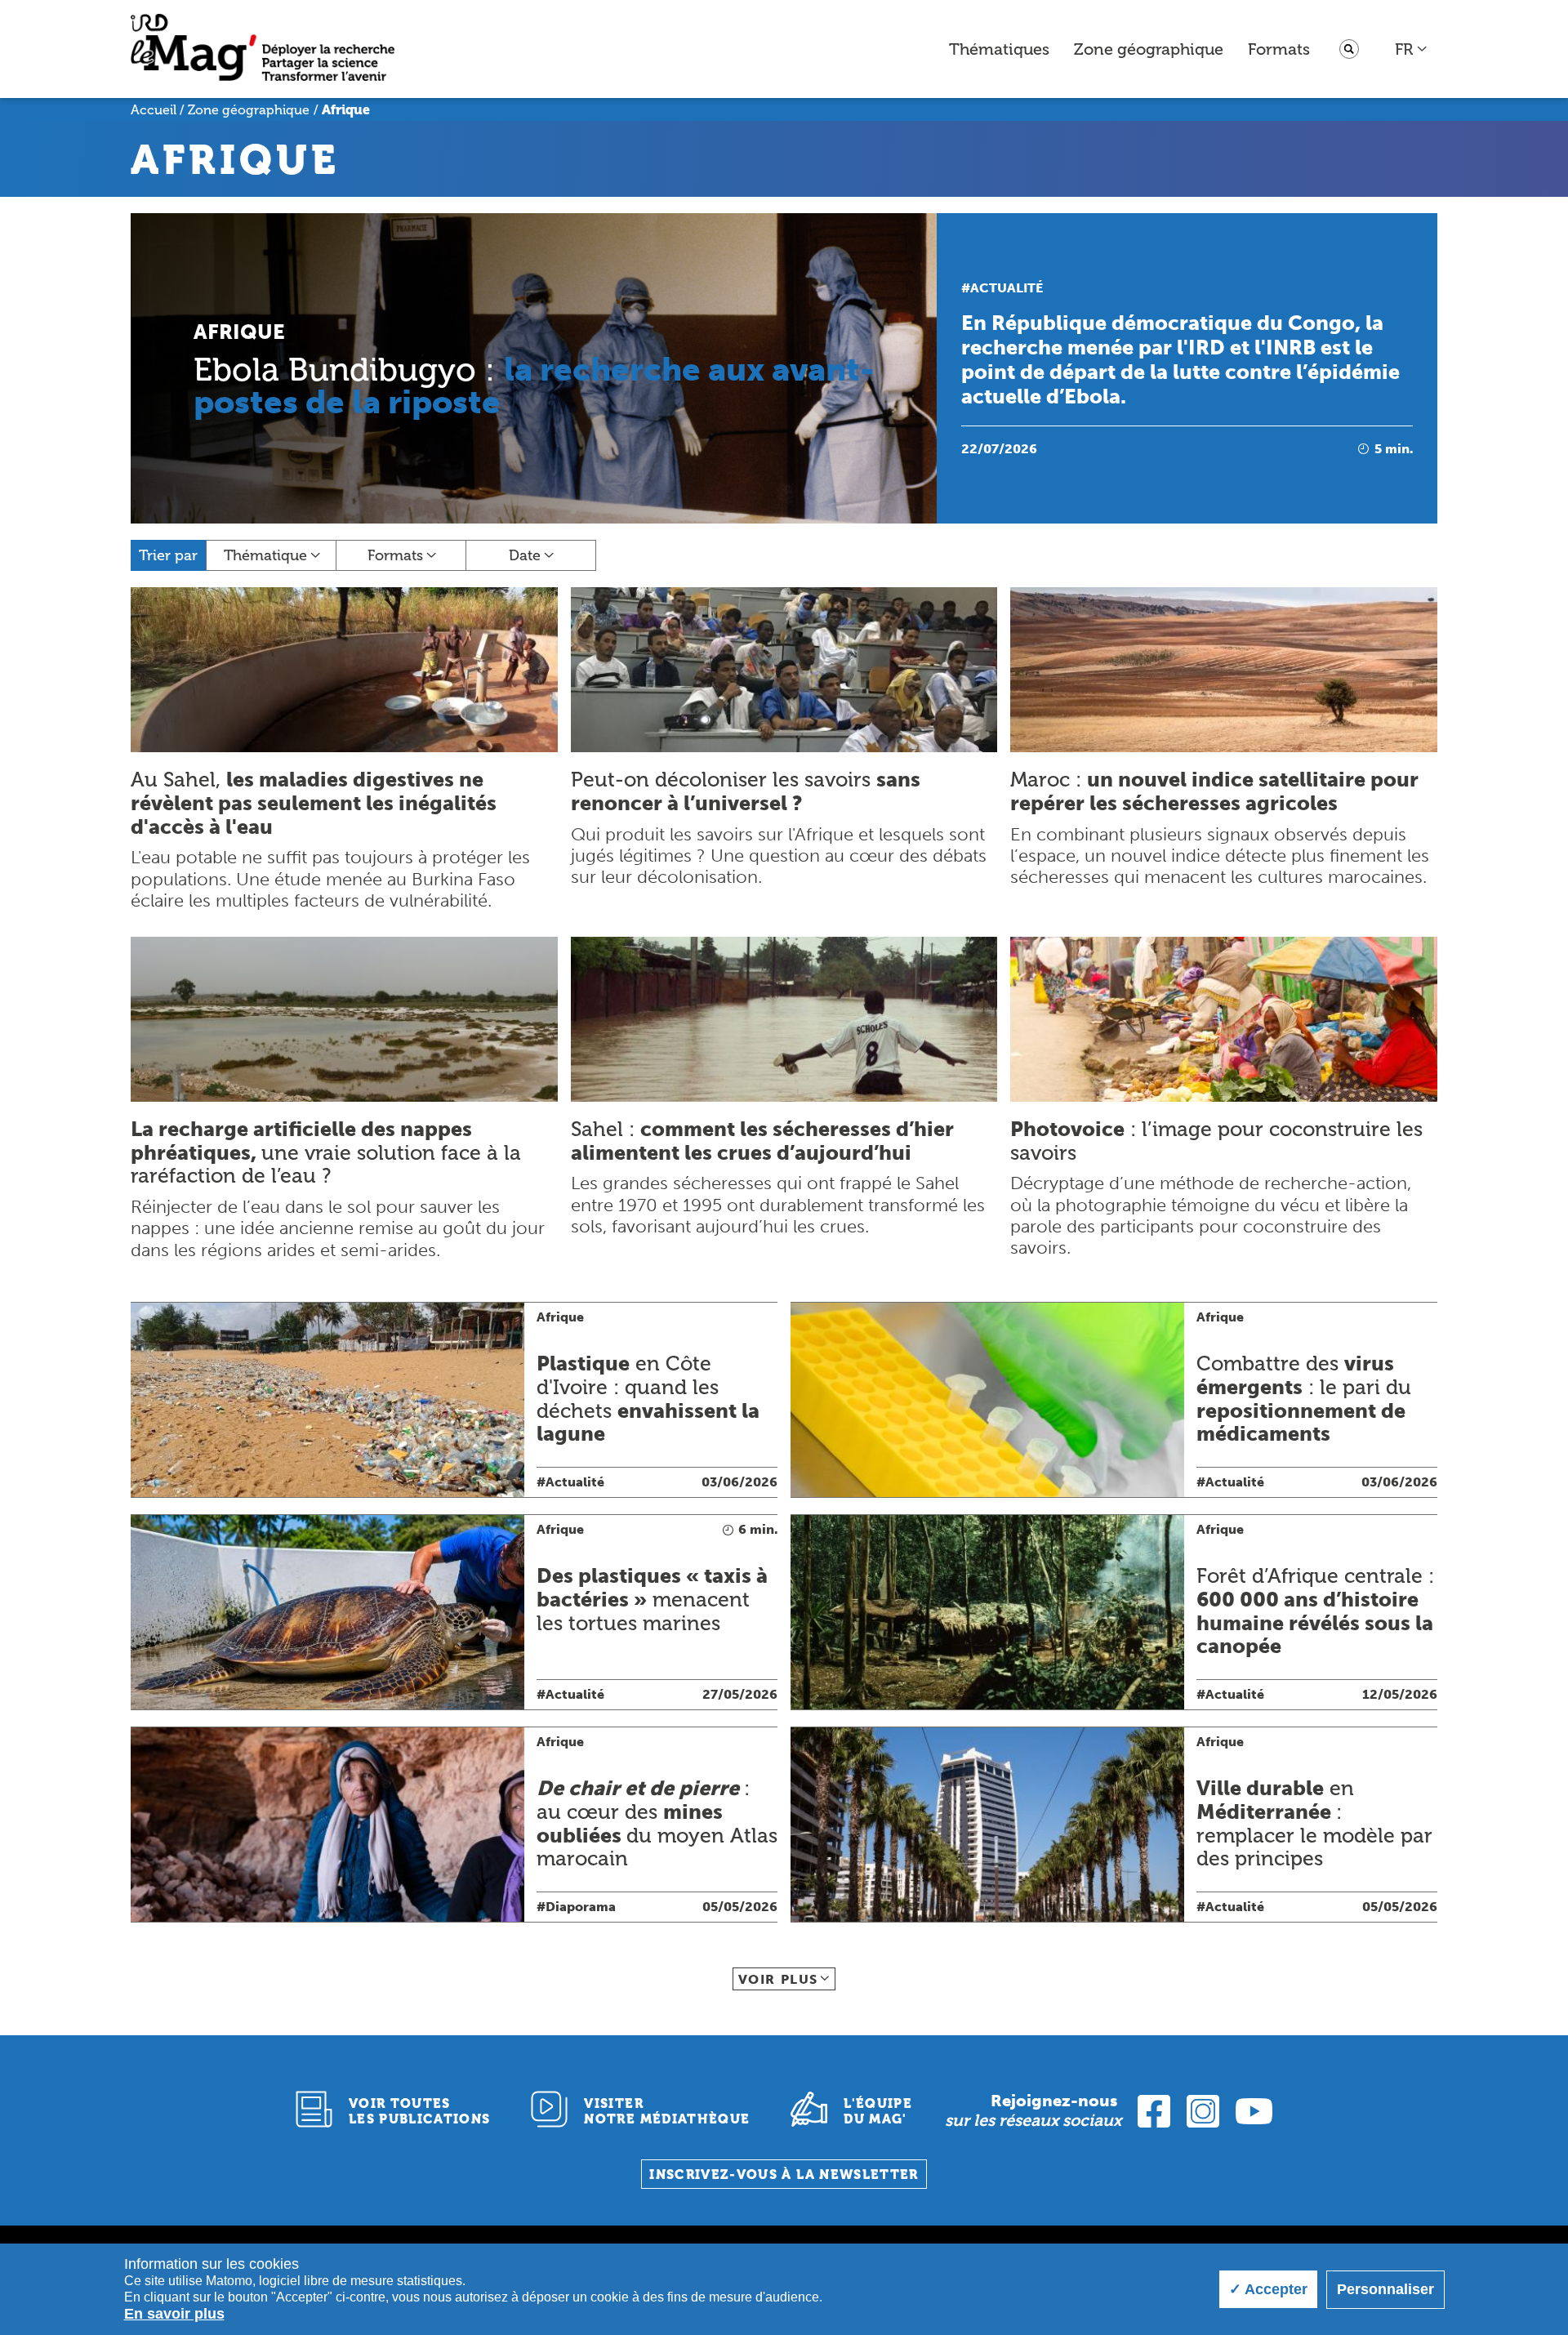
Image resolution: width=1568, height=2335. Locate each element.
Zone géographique (1149, 49)
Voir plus (778, 1979)
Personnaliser (1385, 2289)
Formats (1279, 49)
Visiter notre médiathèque (667, 2111)
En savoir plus (174, 2314)
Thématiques (999, 49)
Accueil (154, 110)
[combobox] (1412, 49)
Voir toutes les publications (420, 2111)
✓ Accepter (1268, 2289)
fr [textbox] (1404, 49)
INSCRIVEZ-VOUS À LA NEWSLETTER (784, 2175)
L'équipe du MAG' (878, 2111)
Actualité (1007, 288)
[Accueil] (263, 49)
